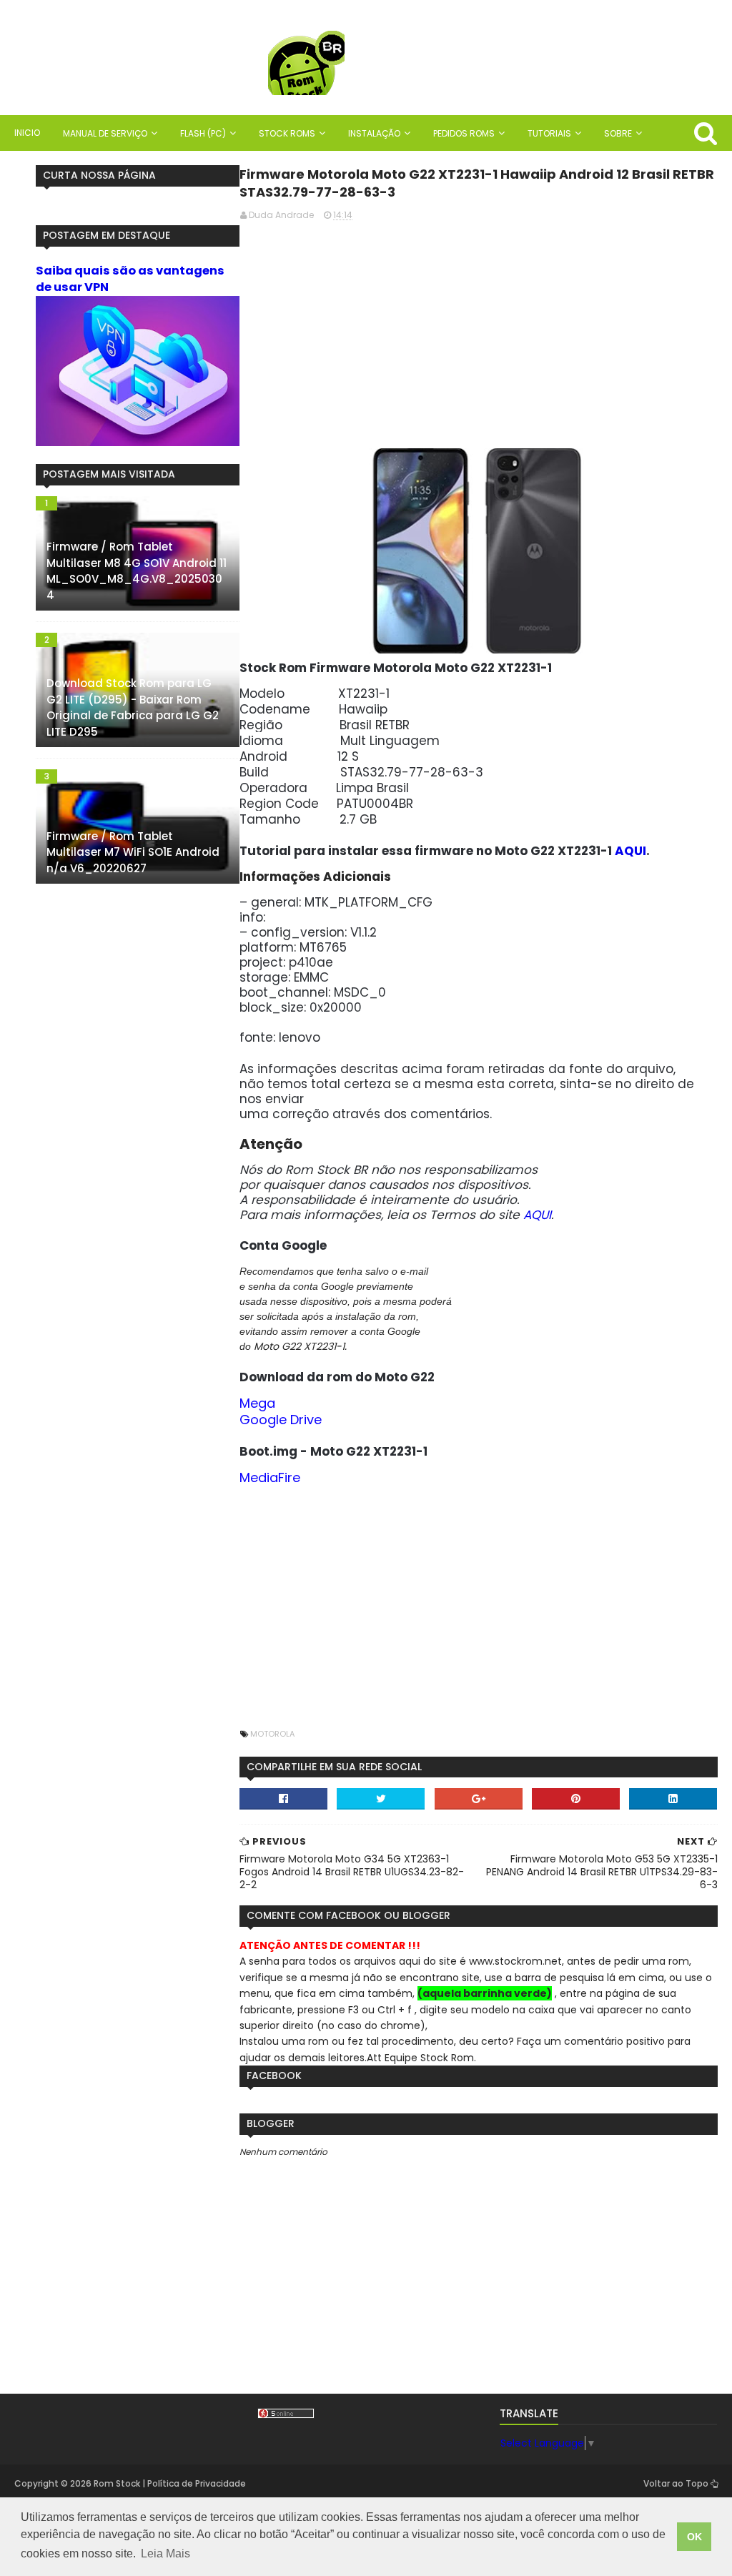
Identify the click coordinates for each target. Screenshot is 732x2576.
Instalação (374, 133)
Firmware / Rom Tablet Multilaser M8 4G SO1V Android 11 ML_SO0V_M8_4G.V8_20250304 (137, 571)
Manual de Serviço (105, 133)
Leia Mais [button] (165, 2553)
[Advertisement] (478, 333)
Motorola (272, 1734)
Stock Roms (287, 133)
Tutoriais (549, 133)
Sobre (618, 133)
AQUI (630, 851)
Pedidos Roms (464, 133)
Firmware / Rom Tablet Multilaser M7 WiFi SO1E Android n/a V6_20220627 (133, 852)
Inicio (27, 133)
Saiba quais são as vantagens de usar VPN (130, 279)
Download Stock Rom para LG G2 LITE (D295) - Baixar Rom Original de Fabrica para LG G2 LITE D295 (133, 707)
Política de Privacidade (197, 2483)
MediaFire (270, 1477)
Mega (257, 1403)
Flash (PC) (203, 133)
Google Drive (281, 1420)
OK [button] (694, 2537)
